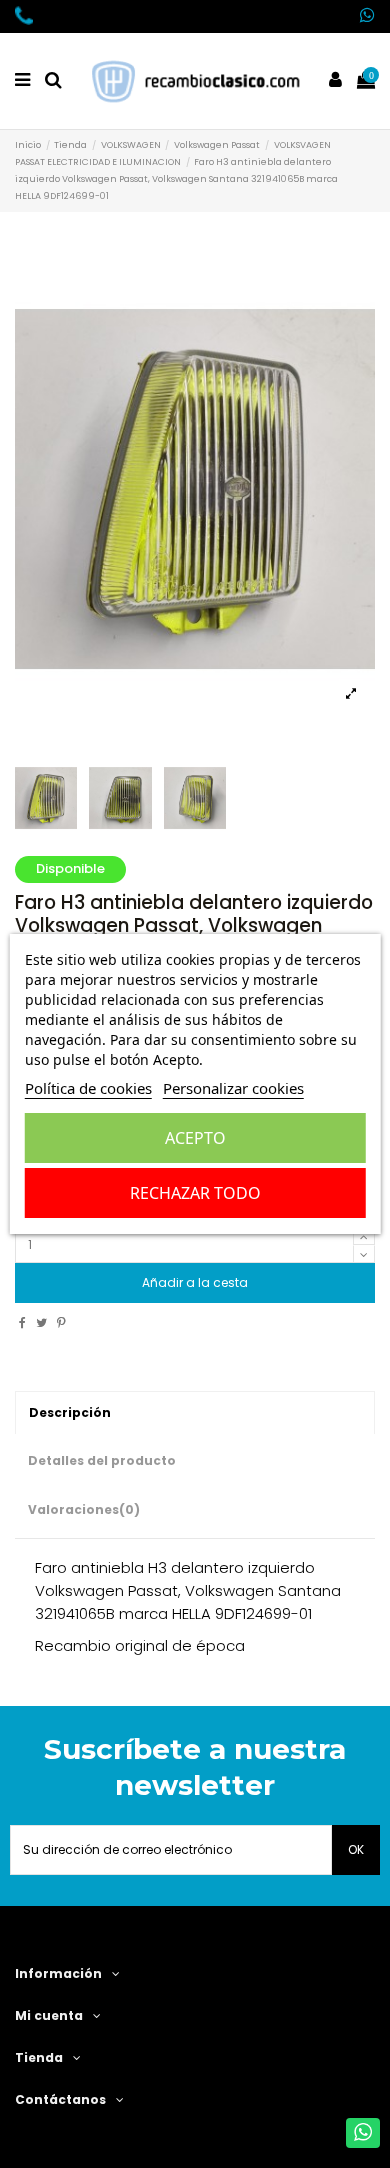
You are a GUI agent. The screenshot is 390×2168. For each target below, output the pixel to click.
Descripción (70, 1412)
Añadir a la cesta (195, 1282)
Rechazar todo (195, 1193)
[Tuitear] (41, 1322)
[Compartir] (22, 1322)
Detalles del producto (102, 1460)
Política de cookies (88, 1088)
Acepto (195, 1138)
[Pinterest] (61, 1322)
